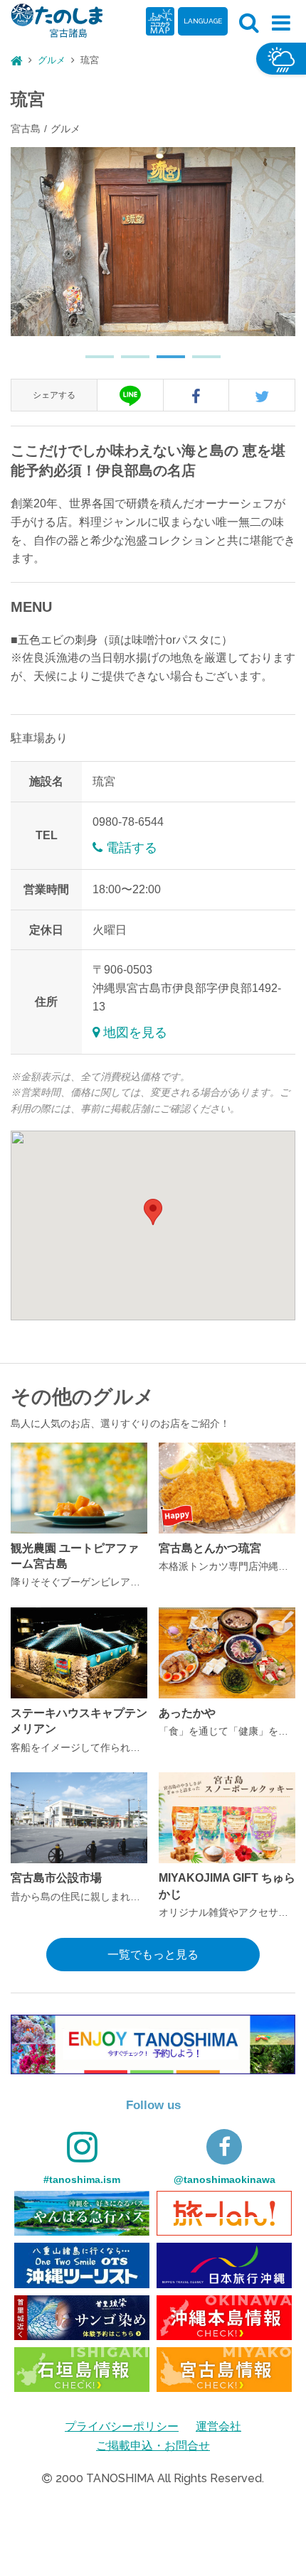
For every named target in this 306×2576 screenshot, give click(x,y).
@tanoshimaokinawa (225, 2179)
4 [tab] (199, 362)
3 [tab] (164, 362)
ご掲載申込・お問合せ (153, 2446)
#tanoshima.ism (82, 2179)
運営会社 (218, 2426)
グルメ (52, 60)
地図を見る (135, 1033)
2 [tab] (128, 362)
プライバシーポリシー (122, 2426)
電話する (132, 848)
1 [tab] (93, 362)
